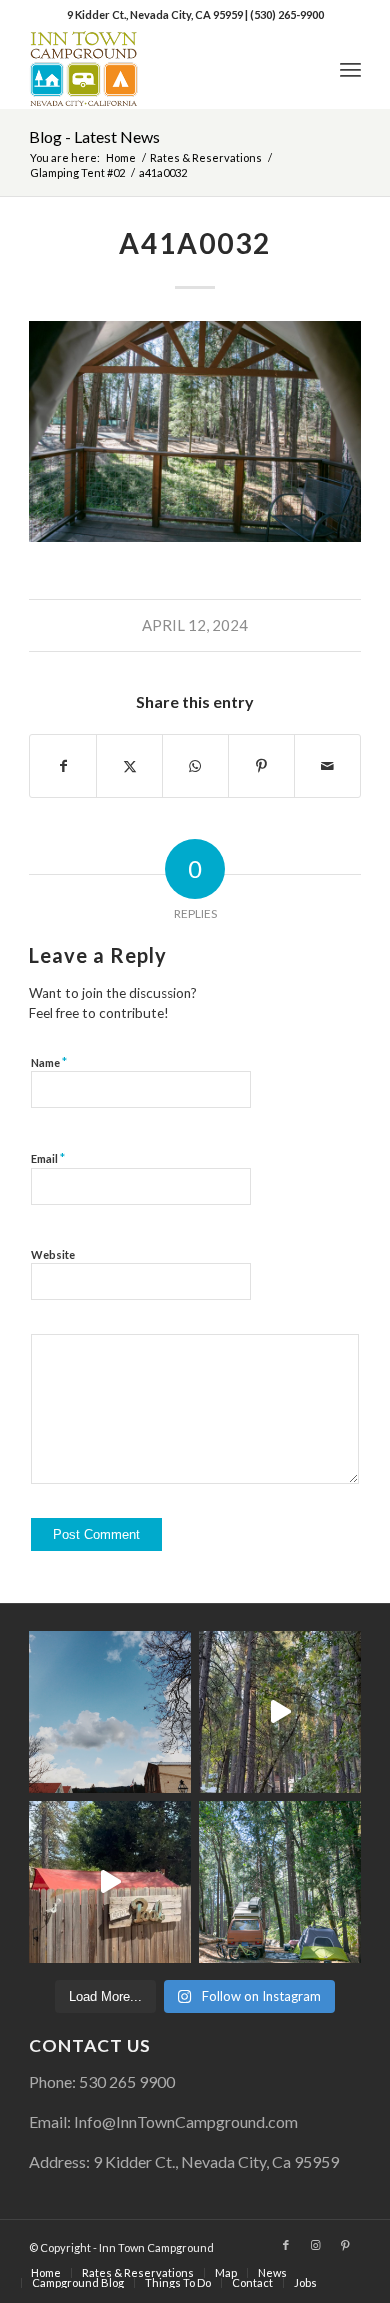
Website (53, 1254)
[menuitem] (350, 69)
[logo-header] (161, 69)
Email (48, 1158)
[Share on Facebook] (63, 766)
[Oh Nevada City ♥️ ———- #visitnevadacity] (110, 1712)
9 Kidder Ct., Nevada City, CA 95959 (156, 14)
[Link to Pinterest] (346, 2245)
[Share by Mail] (327, 766)
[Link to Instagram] (316, 2245)
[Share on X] (129, 766)
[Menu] (350, 69)
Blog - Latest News (94, 136)
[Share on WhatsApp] (195, 766)
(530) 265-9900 (287, 14)
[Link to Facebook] (286, 2245)
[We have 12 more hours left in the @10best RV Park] (280, 1712)
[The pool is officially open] (110, 1882)
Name (49, 1062)
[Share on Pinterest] (261, 766)
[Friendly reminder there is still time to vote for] (280, 1882)
